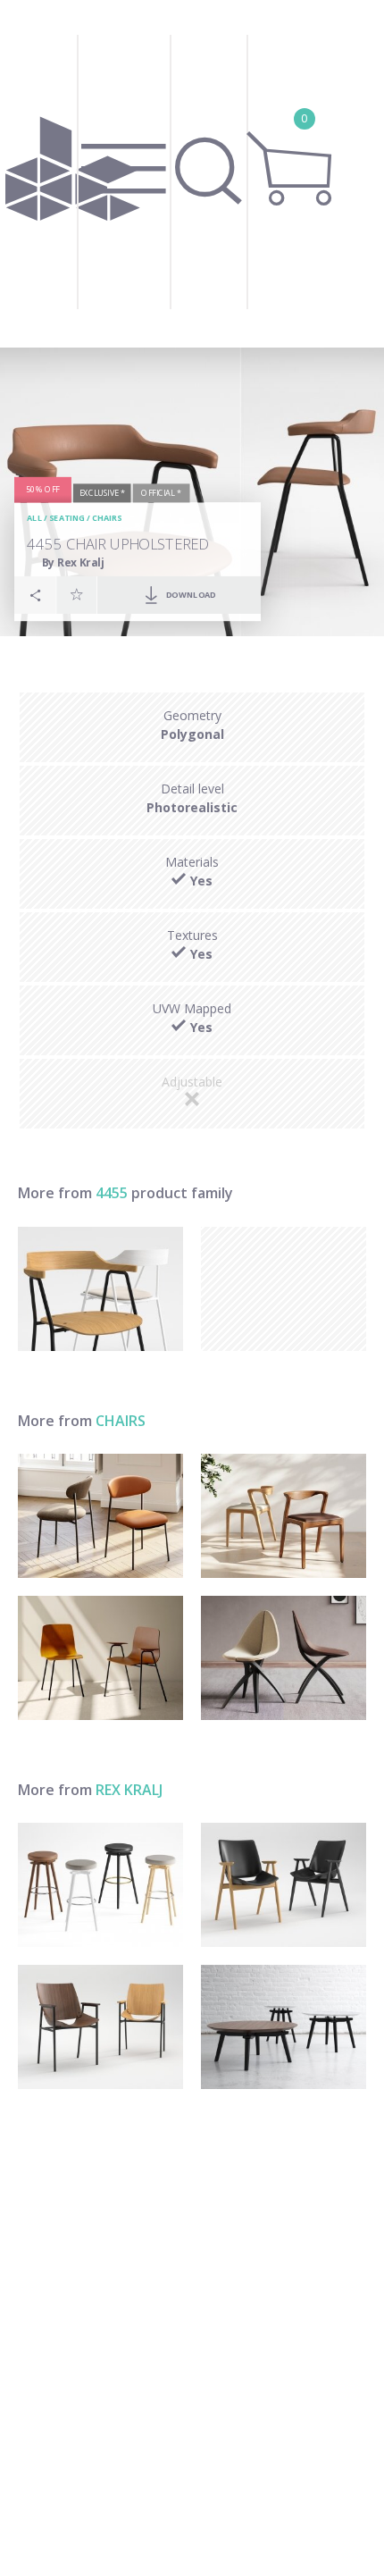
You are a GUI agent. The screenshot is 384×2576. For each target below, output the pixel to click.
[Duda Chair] (284, 1516)
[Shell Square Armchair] (100, 2027)
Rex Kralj (129, 1790)
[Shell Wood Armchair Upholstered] (284, 1885)
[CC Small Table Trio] (284, 2027)
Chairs (107, 519)
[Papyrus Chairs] (100, 1658)
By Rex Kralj (74, 562)
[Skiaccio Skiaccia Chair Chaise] (100, 1516)
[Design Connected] (72, 174)
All (34, 519)
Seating (67, 519)
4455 (112, 1193)
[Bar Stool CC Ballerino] (100, 1885)
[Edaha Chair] (284, 1658)
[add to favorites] (77, 594)
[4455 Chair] (100, 1289)
